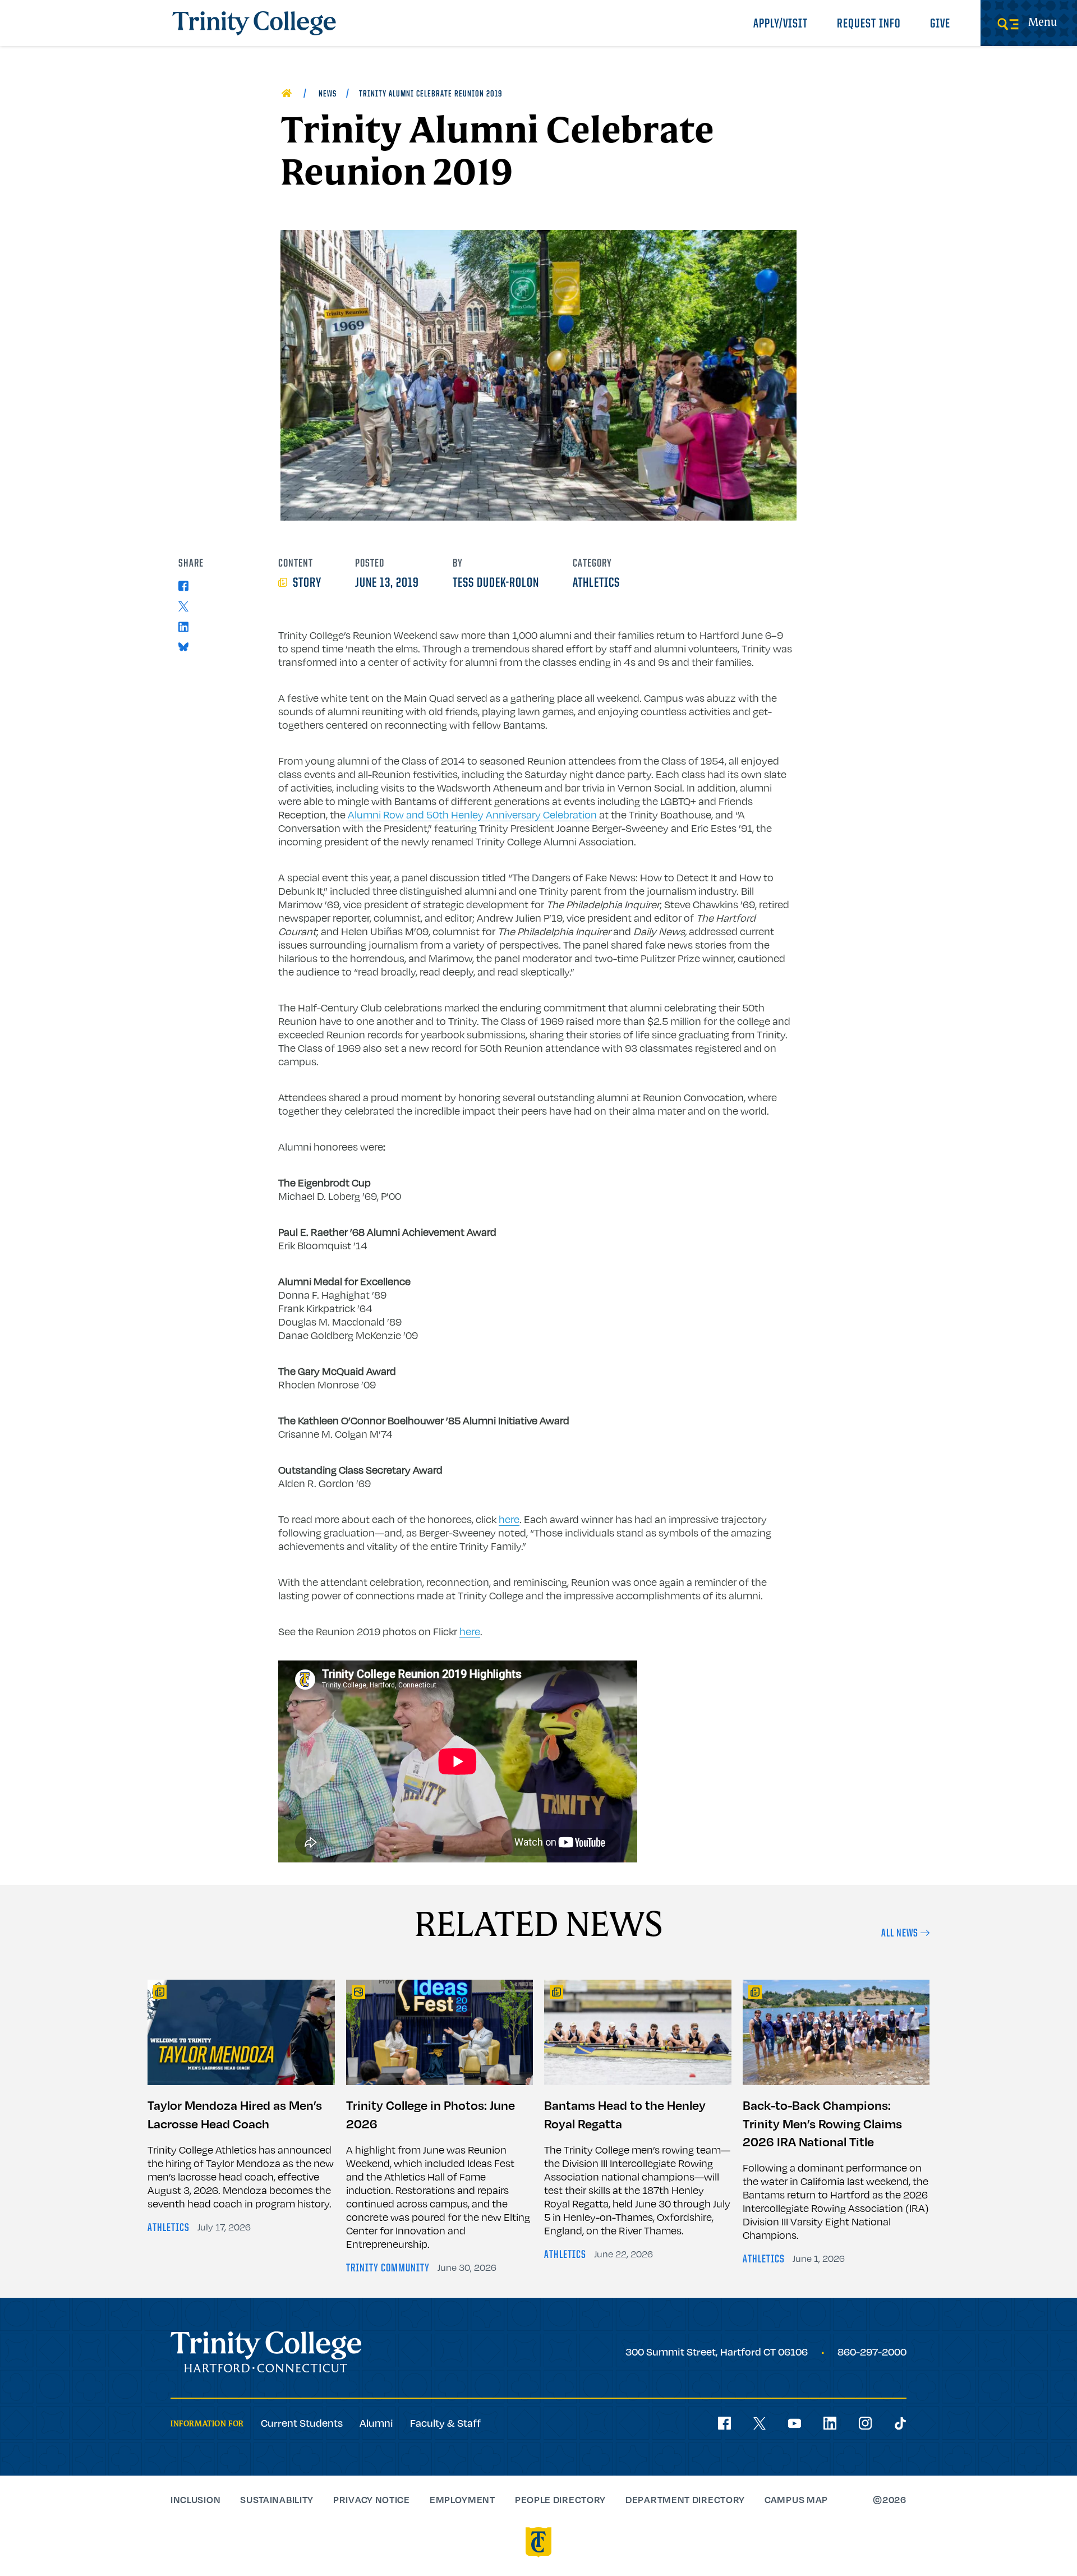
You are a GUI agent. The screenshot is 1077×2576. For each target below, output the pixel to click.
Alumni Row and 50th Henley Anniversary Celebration (472, 815)
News (328, 94)
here (509, 1519)
